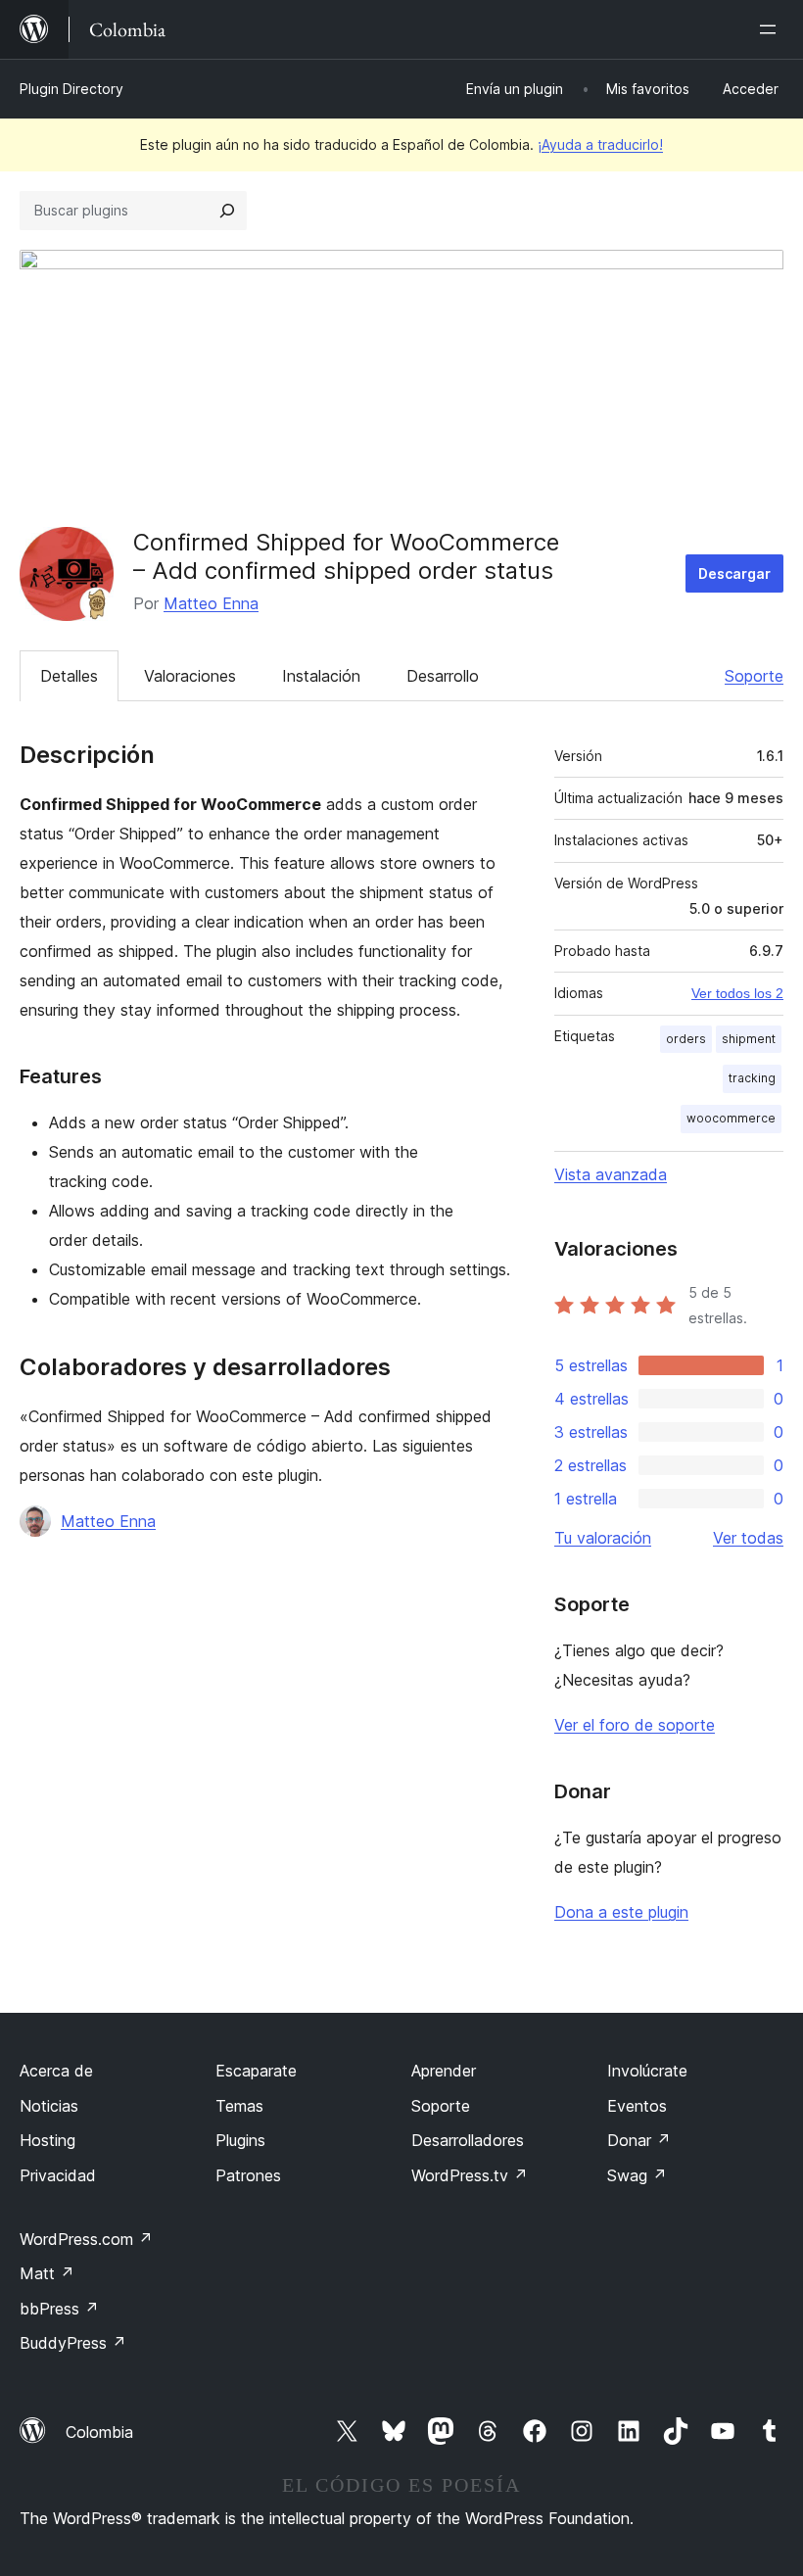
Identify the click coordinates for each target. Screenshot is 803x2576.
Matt (47, 2273)
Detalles (69, 676)
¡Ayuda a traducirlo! (600, 144)
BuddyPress (73, 2343)
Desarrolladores (468, 2140)
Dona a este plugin (621, 1912)
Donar (639, 2140)
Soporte (754, 676)
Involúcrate (647, 2071)
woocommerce (731, 1118)
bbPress (59, 2309)
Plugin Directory (71, 89)
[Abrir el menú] (772, 29)
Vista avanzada (611, 1174)
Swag (637, 2175)
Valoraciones (190, 676)
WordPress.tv (470, 2175)
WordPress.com (86, 2239)
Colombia (99, 2432)
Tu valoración (603, 1538)
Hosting (47, 2140)
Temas (239, 2106)
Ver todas (748, 1538)
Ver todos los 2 (737, 993)
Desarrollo (443, 676)
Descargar (734, 573)
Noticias (49, 2106)
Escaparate (256, 2071)
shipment (749, 1039)
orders (686, 1039)
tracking (752, 1078)
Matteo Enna (211, 603)
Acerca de (56, 2071)
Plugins (240, 2140)
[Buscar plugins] (227, 211)
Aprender (444, 2071)
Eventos (637, 2106)
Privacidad (58, 2175)
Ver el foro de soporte (635, 1725)
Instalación (321, 676)
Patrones (248, 2175)
